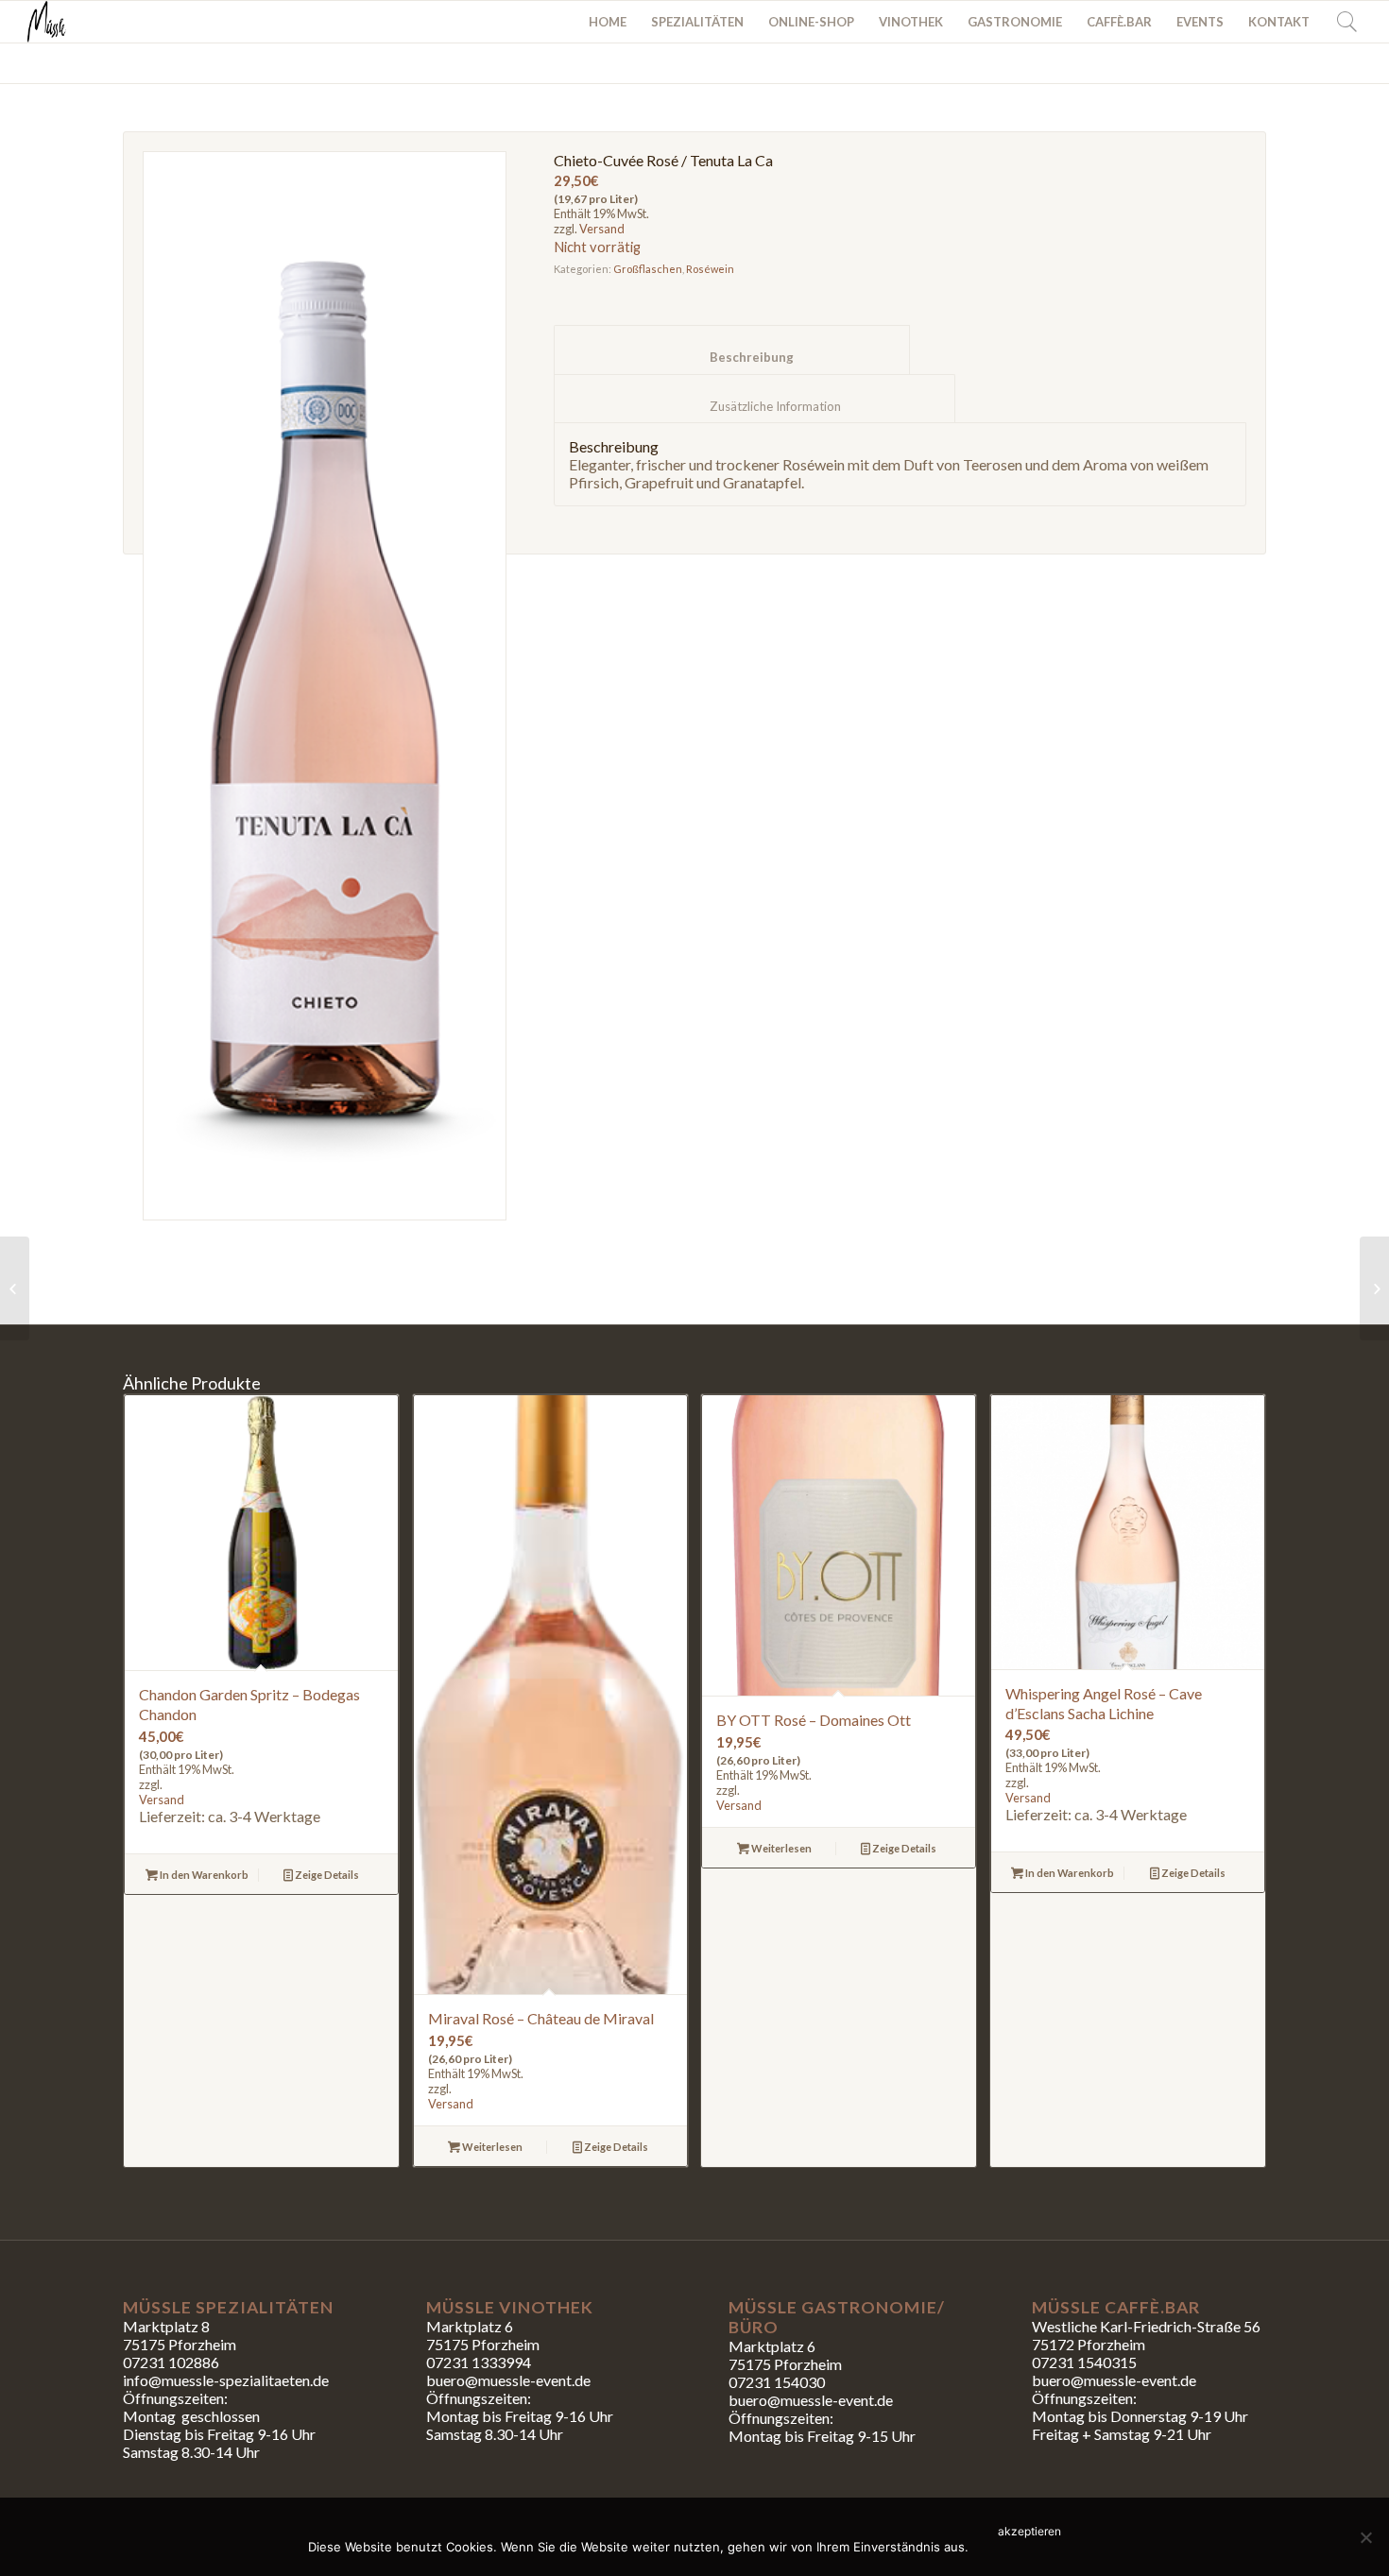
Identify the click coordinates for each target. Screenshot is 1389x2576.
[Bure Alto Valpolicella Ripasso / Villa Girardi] (15, 1288)
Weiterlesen (491, 2147)
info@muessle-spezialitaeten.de (226, 2380)
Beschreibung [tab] (732, 357)
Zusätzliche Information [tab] (755, 406)
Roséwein (710, 269)
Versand (602, 229)
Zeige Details (326, 1875)
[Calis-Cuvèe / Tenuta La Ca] (1374, 1288)
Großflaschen (648, 269)
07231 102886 (171, 2362)
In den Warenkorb (203, 1875)
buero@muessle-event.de (811, 2400)
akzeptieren (1029, 2531)
